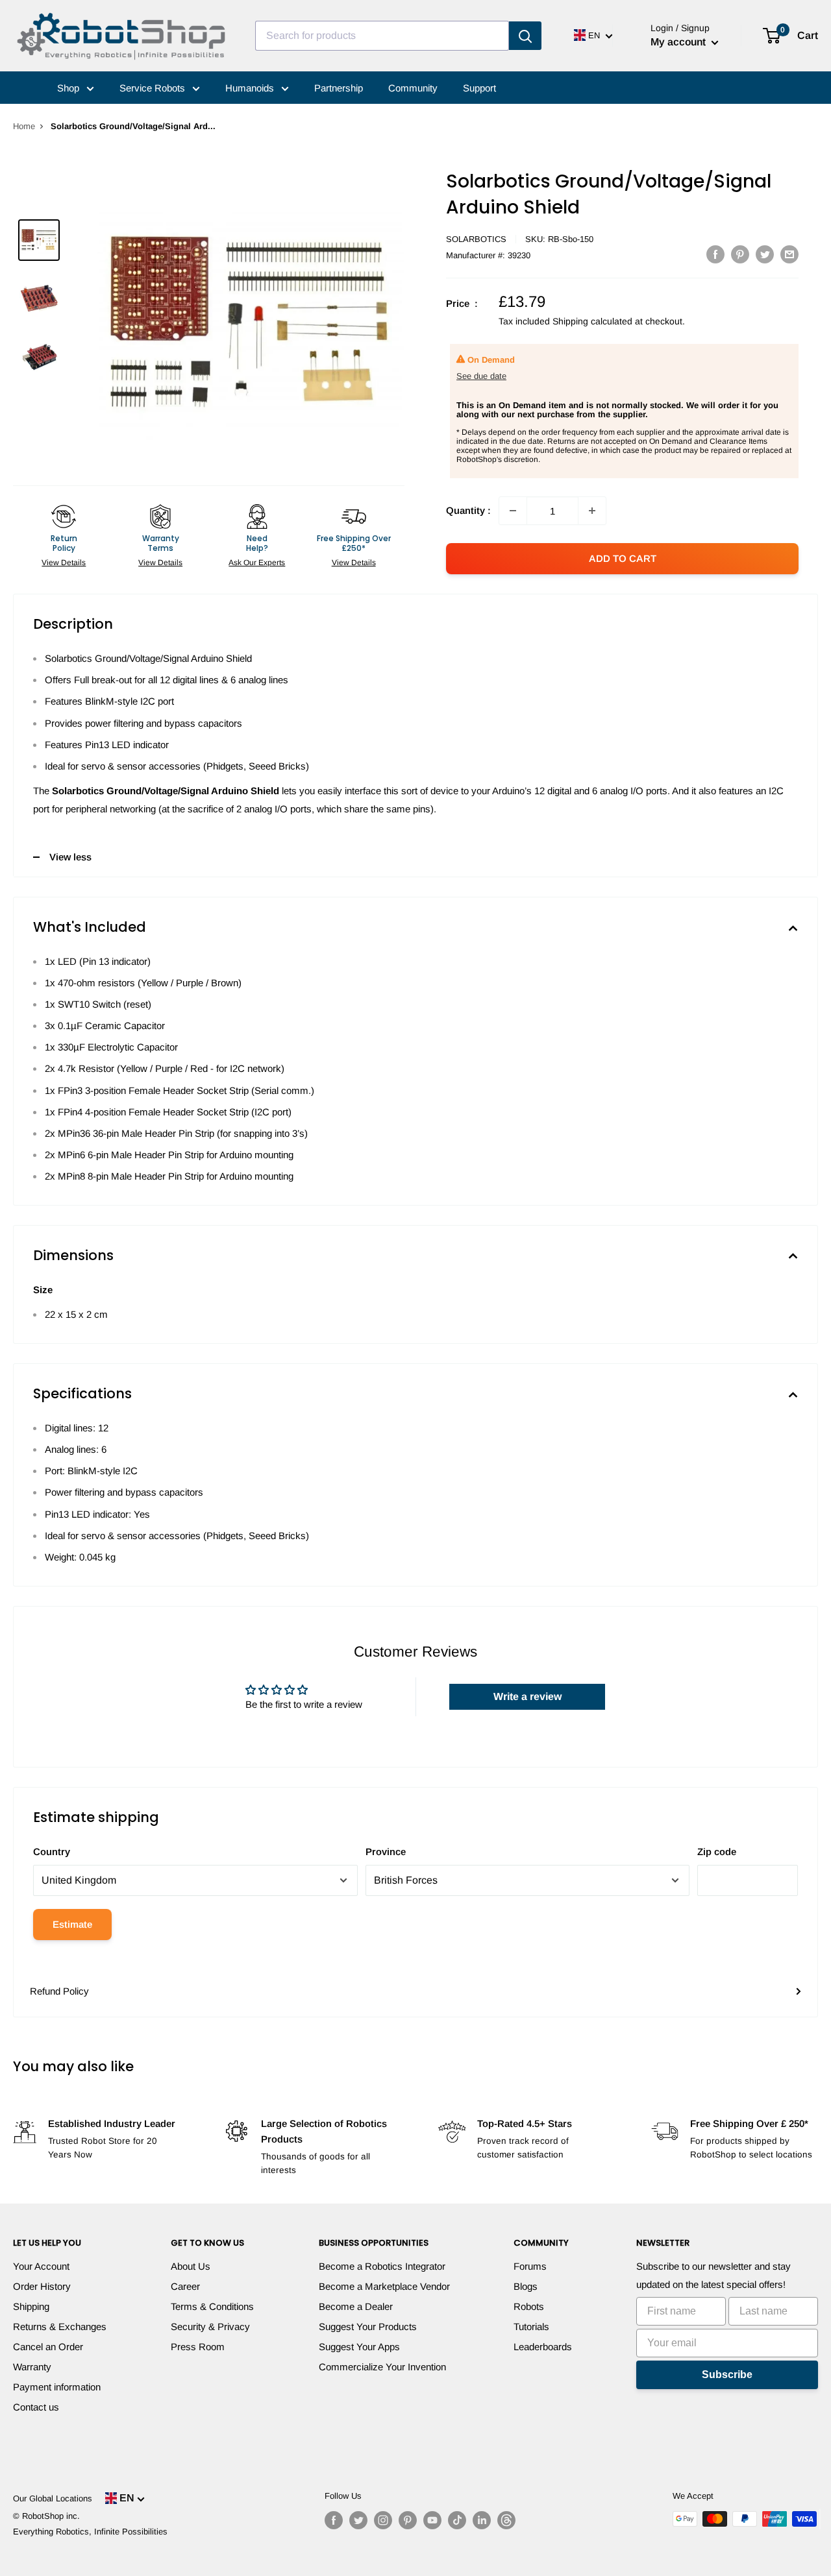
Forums (530, 2266)
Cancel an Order (48, 2347)
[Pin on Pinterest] (740, 254)
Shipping (31, 2306)
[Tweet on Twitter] (765, 254)
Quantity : (468, 510)
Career (185, 2286)
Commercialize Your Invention (382, 2367)
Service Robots (154, 88)
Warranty (32, 2367)
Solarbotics (476, 239)
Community (413, 88)
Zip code (717, 1852)
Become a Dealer (356, 2306)
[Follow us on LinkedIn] (482, 2520)
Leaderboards (543, 2347)
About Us (191, 2266)
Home (24, 126)
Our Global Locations (53, 2498)
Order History (42, 2286)
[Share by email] (789, 254)
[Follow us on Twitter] (358, 2520)
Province (386, 1852)
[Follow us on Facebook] (334, 2520)
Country (52, 1852)
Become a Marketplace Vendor (384, 2286)
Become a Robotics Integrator (382, 2266)
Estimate (72, 1924)
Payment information (57, 2387)
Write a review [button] (527, 1696)
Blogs (526, 2286)
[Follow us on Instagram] (383, 2520)
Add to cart (623, 558)
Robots (529, 2306)
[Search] (525, 36)
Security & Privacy (210, 2327)
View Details (64, 563)
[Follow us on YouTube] (432, 2520)
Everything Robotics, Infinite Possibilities (90, 2532)
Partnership (339, 88)
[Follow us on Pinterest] (408, 2520)
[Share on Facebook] (715, 254)
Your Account (41, 2266)
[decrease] (513, 511)
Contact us (36, 2407)
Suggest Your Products (368, 2327)
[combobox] (382, 36)
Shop (69, 88)
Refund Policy (59, 1991)
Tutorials (531, 2327)
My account (679, 42)
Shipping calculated (592, 321)
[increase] (592, 511)
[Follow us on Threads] (506, 2520)
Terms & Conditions (212, 2306)
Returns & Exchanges (60, 2327)
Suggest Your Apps (359, 2347)
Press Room (198, 2347)
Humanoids (251, 88)
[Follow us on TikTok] (457, 2520)
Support (479, 88)
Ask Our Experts (257, 563)
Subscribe (727, 2375)
